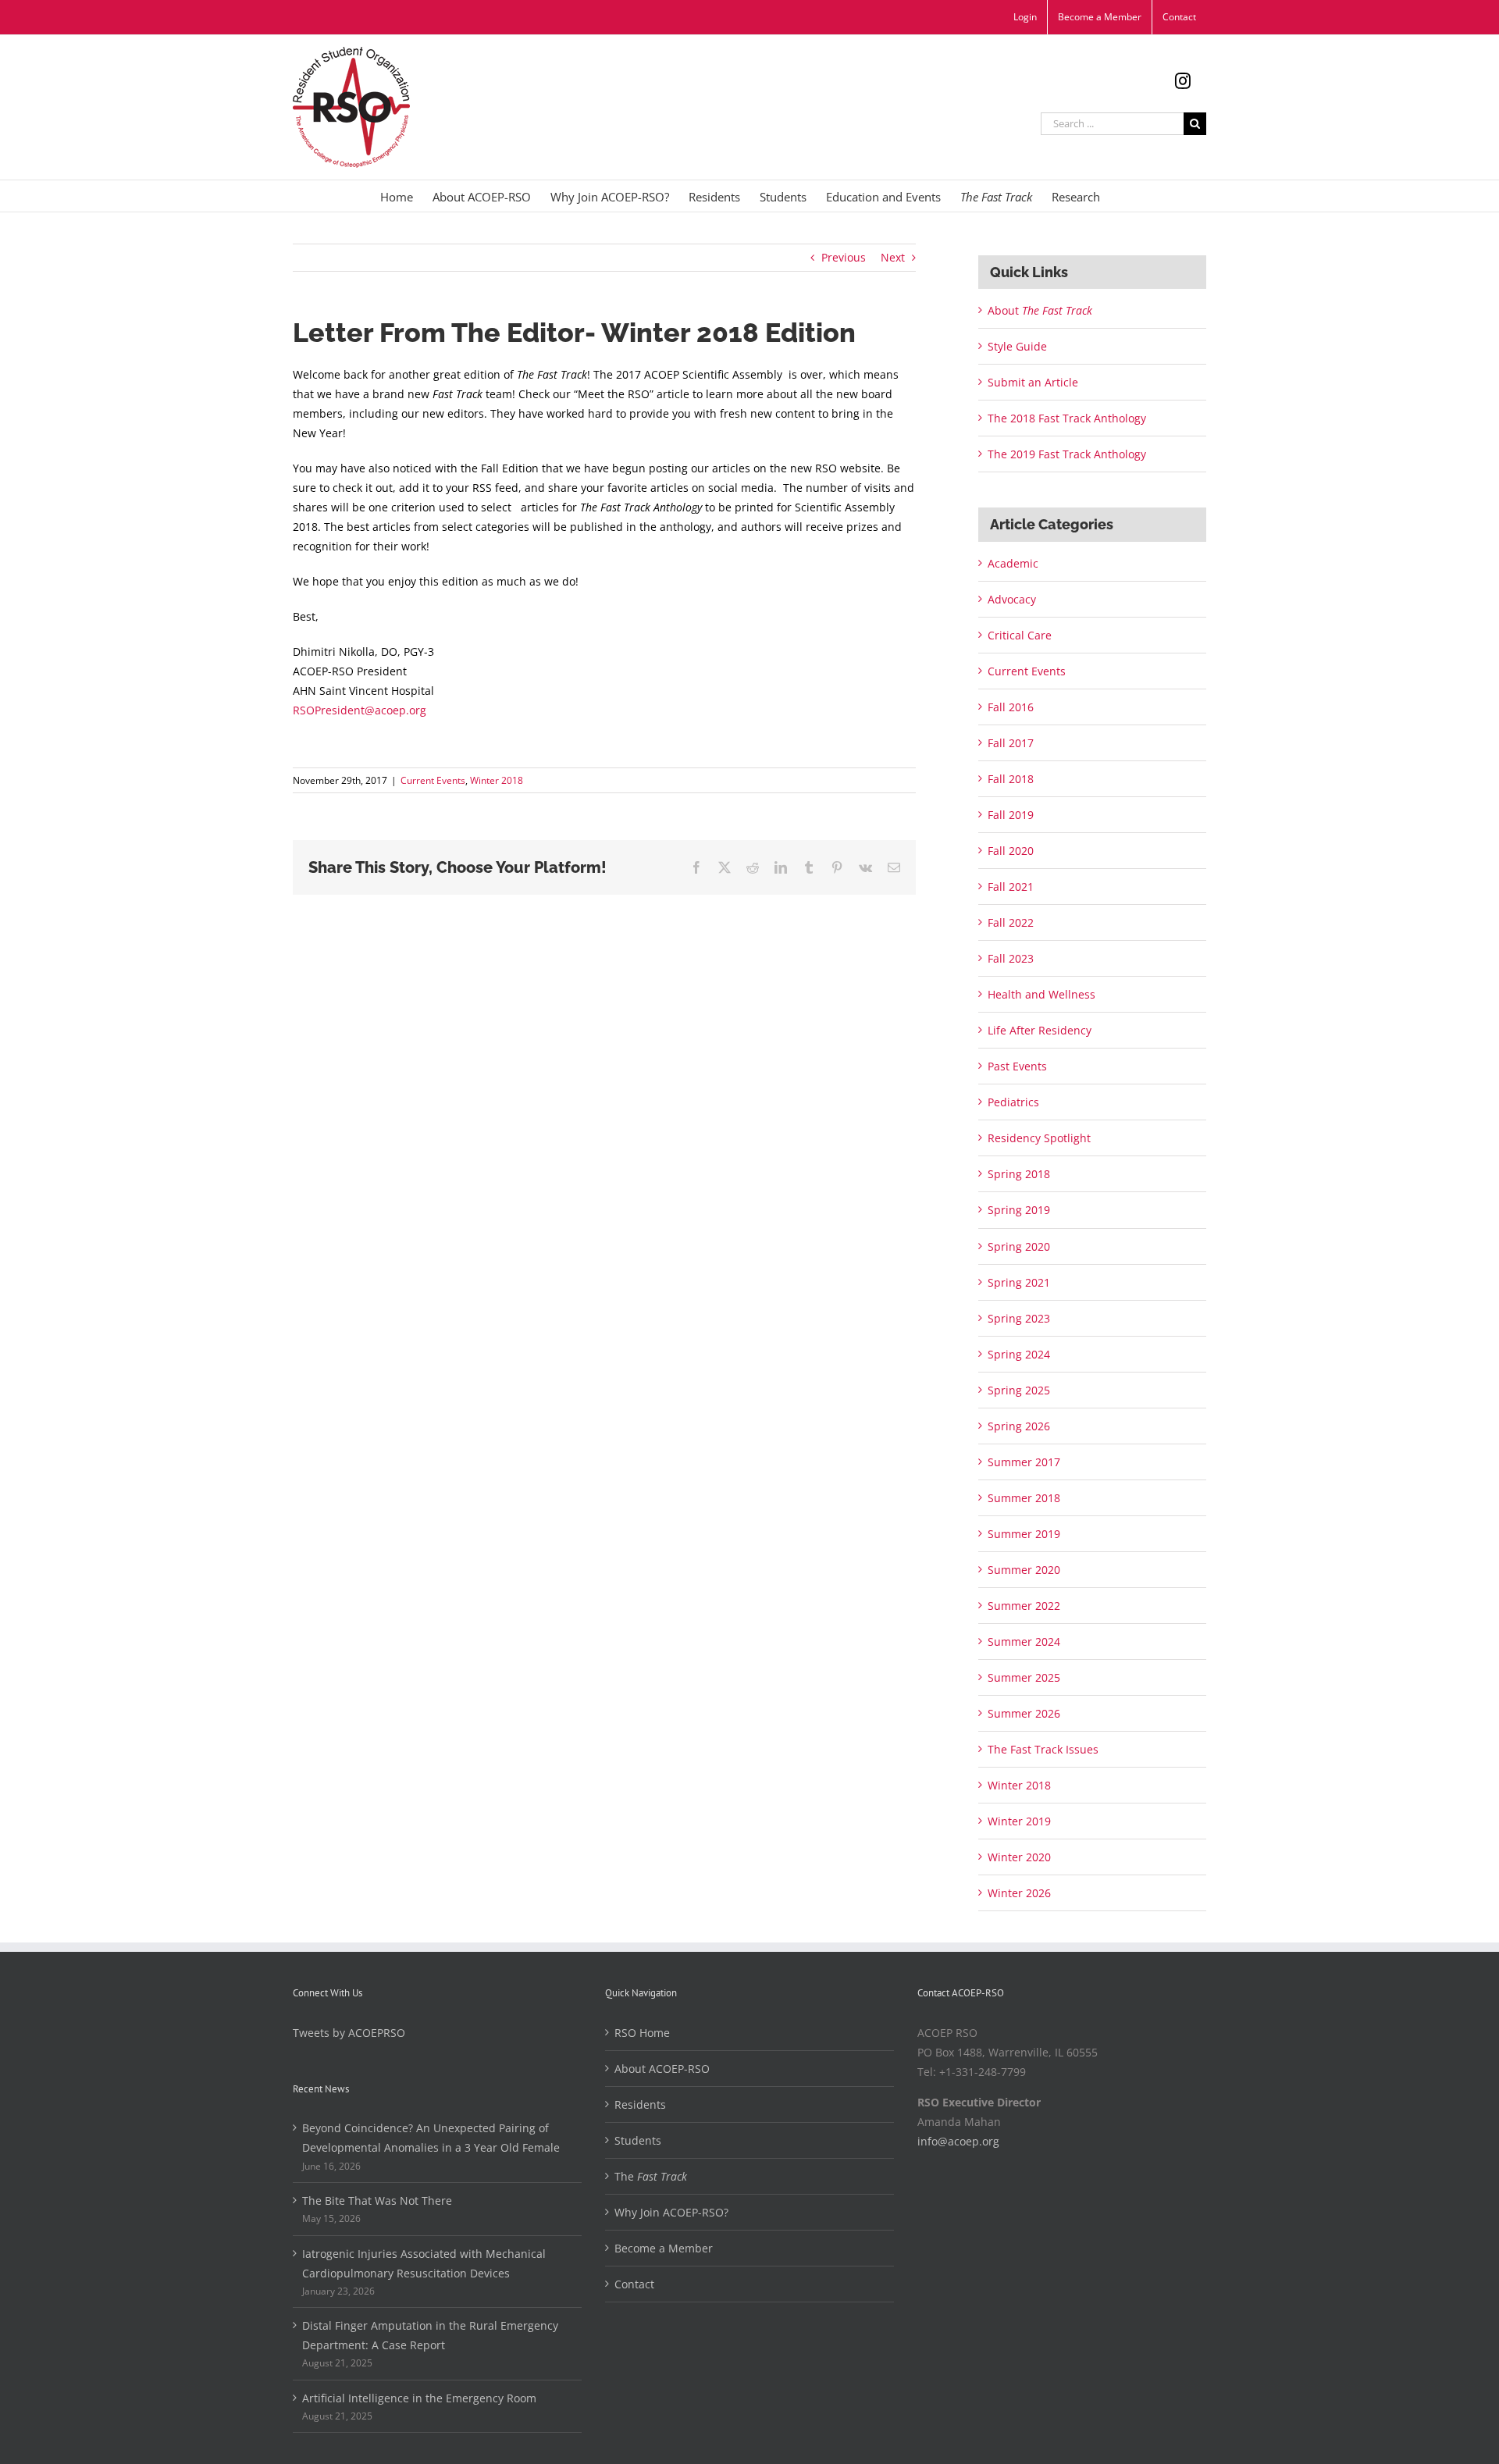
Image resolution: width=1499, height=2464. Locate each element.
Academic (1013, 563)
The (651, 2176)
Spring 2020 (1019, 1246)
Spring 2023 (1019, 1318)
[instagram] (1183, 81)
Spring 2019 (1019, 1210)
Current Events (433, 780)
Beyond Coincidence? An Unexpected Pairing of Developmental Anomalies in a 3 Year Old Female (431, 2138)
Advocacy (1012, 599)
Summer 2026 (1024, 1713)
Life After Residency (1040, 1030)
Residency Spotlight (1039, 1138)
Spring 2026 (1019, 1426)
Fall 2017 (1011, 743)
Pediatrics (1013, 1102)
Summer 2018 (1024, 1498)
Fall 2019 (1011, 815)
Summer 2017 (1024, 1462)
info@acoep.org (958, 2141)
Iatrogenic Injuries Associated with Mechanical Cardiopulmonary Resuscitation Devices (424, 2263)
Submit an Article (1033, 382)
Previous (844, 257)
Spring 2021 (1019, 1282)
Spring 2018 (1019, 1174)
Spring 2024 (1019, 1354)
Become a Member (664, 2248)
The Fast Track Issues (1043, 1749)
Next (893, 257)
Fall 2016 (1011, 707)
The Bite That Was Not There (377, 2201)
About (1040, 310)
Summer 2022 (1024, 1606)
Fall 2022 (1011, 922)
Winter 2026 (1019, 1893)
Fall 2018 (1011, 779)
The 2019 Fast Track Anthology (1067, 454)
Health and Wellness (1041, 994)
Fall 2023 (1011, 958)
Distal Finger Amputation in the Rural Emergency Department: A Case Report (430, 2335)
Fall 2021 (1011, 887)
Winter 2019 (1019, 1821)
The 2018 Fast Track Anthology (1067, 418)
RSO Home (642, 2033)
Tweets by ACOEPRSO (349, 2033)
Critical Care (1020, 635)
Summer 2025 (1024, 1677)
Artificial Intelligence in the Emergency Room (419, 2398)
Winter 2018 (497, 780)
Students (638, 2140)
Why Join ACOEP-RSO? (671, 2212)
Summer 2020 (1024, 1570)
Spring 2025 (1019, 1390)
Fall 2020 (1011, 851)
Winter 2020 (1019, 1857)
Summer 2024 (1024, 1641)
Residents (640, 2104)
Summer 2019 (1024, 1534)
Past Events (1017, 1066)
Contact (634, 2284)
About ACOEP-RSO (662, 2069)
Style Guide (1017, 346)
